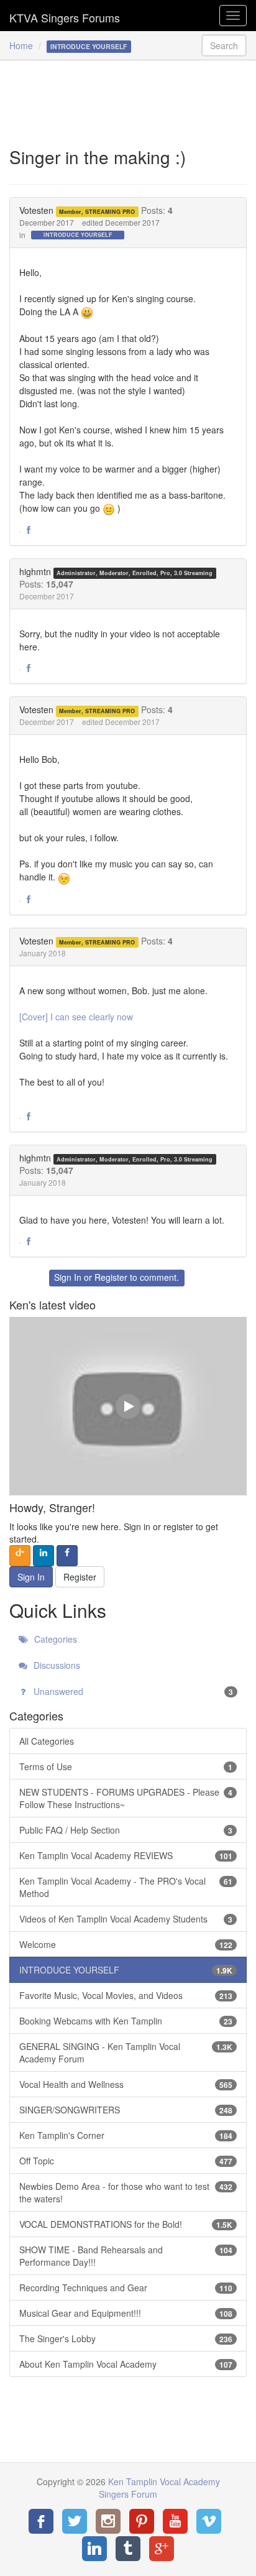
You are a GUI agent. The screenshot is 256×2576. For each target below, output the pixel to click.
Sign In (68, 1277)
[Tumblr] (128, 2549)
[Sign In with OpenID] (20, 1556)
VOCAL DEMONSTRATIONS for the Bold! (126, 2224)
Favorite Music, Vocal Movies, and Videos (126, 1995)
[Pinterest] (142, 2521)
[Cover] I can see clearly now (76, 1017)
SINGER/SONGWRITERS (126, 2110)
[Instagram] (108, 2521)
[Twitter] (75, 2521)
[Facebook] (41, 2521)
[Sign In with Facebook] (67, 1556)
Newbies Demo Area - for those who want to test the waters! (126, 2192)
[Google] (162, 2549)
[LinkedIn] (94, 2549)
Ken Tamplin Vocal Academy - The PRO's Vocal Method (126, 1887)
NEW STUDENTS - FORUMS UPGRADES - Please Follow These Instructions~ (126, 1798)
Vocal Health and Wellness (126, 2084)
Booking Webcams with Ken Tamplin (126, 2021)
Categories (54, 1639)
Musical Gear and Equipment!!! (126, 2313)
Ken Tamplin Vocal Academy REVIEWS (126, 1855)
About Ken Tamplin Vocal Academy (126, 2364)
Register (111, 1277)
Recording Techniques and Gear (126, 2287)
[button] (29, 530)
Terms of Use (126, 1766)
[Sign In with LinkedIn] (43, 1556)
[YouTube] (175, 2521)
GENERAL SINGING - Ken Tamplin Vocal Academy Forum (126, 2052)
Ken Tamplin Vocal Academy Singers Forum (65, 16)
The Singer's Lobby (126, 2338)
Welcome (126, 1944)
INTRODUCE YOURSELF (78, 235)
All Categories (47, 1741)
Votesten (36, 210)
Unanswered (132, 1691)
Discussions (56, 1665)
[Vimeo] (209, 2521)
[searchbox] (224, 45)
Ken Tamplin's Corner (126, 2135)
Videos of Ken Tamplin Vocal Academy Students (126, 1919)
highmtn (35, 571)
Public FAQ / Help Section (126, 1830)
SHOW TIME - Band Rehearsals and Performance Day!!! (126, 2256)
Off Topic (126, 2161)
